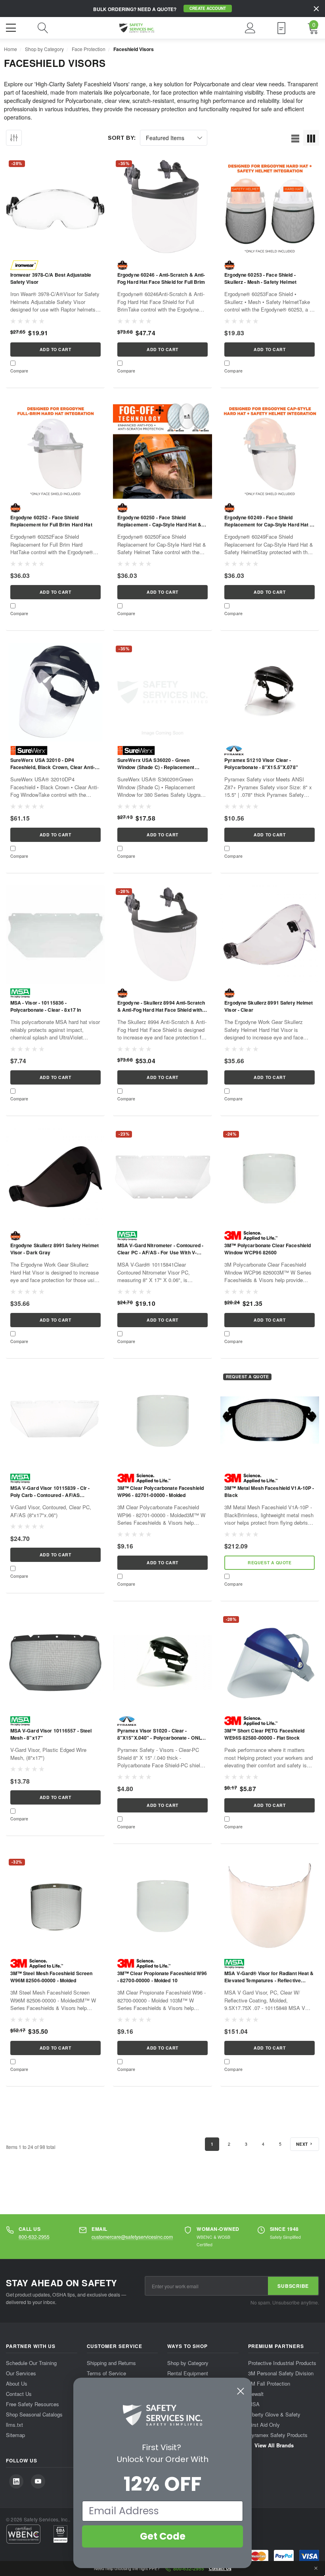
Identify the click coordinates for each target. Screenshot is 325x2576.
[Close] (316, 9)
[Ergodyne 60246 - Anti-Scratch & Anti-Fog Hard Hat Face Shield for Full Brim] (162, 207)
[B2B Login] (281, 28)
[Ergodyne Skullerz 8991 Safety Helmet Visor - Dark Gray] (55, 1177)
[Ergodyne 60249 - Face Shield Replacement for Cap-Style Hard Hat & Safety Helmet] (270, 449)
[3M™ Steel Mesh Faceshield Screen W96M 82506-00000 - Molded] (55, 1905)
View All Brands (273, 2445)
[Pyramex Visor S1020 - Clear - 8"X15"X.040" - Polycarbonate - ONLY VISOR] (162, 1663)
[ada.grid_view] (311, 138)
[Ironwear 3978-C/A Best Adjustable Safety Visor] (55, 207)
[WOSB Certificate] (60, 2534)
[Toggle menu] (12, 27)
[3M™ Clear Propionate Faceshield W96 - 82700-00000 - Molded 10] (162, 1905)
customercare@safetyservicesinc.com (132, 2237)
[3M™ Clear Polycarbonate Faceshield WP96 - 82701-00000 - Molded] (162, 1420)
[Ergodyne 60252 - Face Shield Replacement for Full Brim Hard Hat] (55, 449)
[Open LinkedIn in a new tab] (16, 2481)
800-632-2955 (34, 2237)
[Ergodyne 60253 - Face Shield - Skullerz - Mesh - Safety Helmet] (270, 207)
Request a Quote (270, 1563)
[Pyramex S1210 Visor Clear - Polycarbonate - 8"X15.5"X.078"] (270, 692)
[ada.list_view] (295, 138)
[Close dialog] (241, 2391)
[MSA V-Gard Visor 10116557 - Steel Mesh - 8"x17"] (55, 1663)
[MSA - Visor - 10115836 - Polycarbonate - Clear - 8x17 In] (55, 935)
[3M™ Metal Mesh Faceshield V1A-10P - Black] (270, 1420)
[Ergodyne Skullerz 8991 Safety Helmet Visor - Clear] (270, 935)
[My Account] (250, 28)
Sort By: (122, 138)
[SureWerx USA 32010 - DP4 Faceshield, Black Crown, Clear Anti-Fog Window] (55, 692)
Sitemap (15, 2434)
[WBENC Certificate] (23, 2534)
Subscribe (293, 2286)
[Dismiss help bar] (316, 2568)
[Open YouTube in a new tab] (38, 2481)
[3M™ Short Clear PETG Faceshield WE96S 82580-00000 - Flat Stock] (270, 1663)
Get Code (163, 2536)
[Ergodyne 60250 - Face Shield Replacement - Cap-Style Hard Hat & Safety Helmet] (162, 449)
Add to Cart (55, 349)
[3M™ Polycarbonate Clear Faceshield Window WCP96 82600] (270, 1177)
